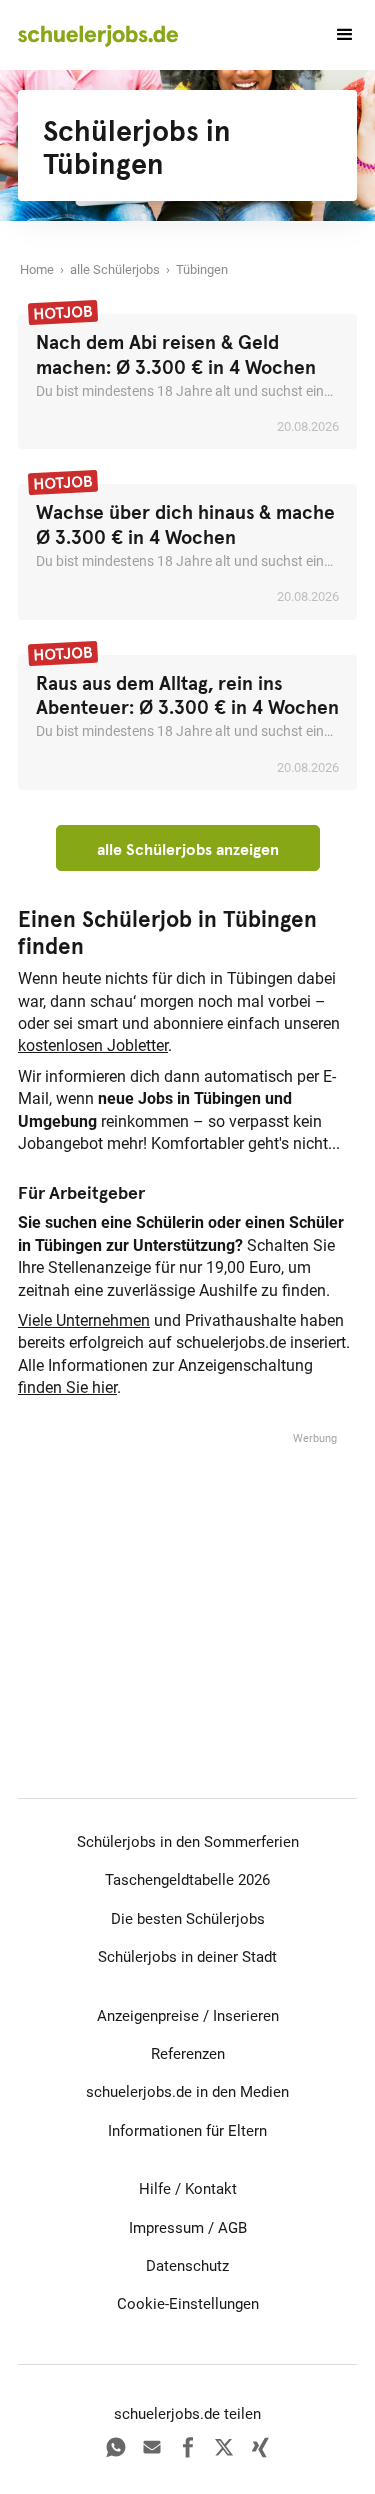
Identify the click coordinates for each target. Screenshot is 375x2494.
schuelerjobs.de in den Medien (187, 2092)
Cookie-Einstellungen (188, 2304)
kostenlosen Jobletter (93, 1045)
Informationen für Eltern (187, 2131)
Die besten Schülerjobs (188, 1919)
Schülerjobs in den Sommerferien (188, 1842)
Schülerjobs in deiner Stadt (187, 1957)
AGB (232, 2228)
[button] (336, 35)
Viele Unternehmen (84, 1320)
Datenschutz (187, 2266)
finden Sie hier (67, 1387)
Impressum (166, 2228)
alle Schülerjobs (115, 269)
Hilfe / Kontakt (188, 2189)
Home (37, 269)
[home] (98, 35)
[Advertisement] (188, 1573)
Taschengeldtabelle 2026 (187, 1880)
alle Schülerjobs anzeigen (188, 849)
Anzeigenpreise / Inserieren (188, 2016)
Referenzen (188, 2054)
